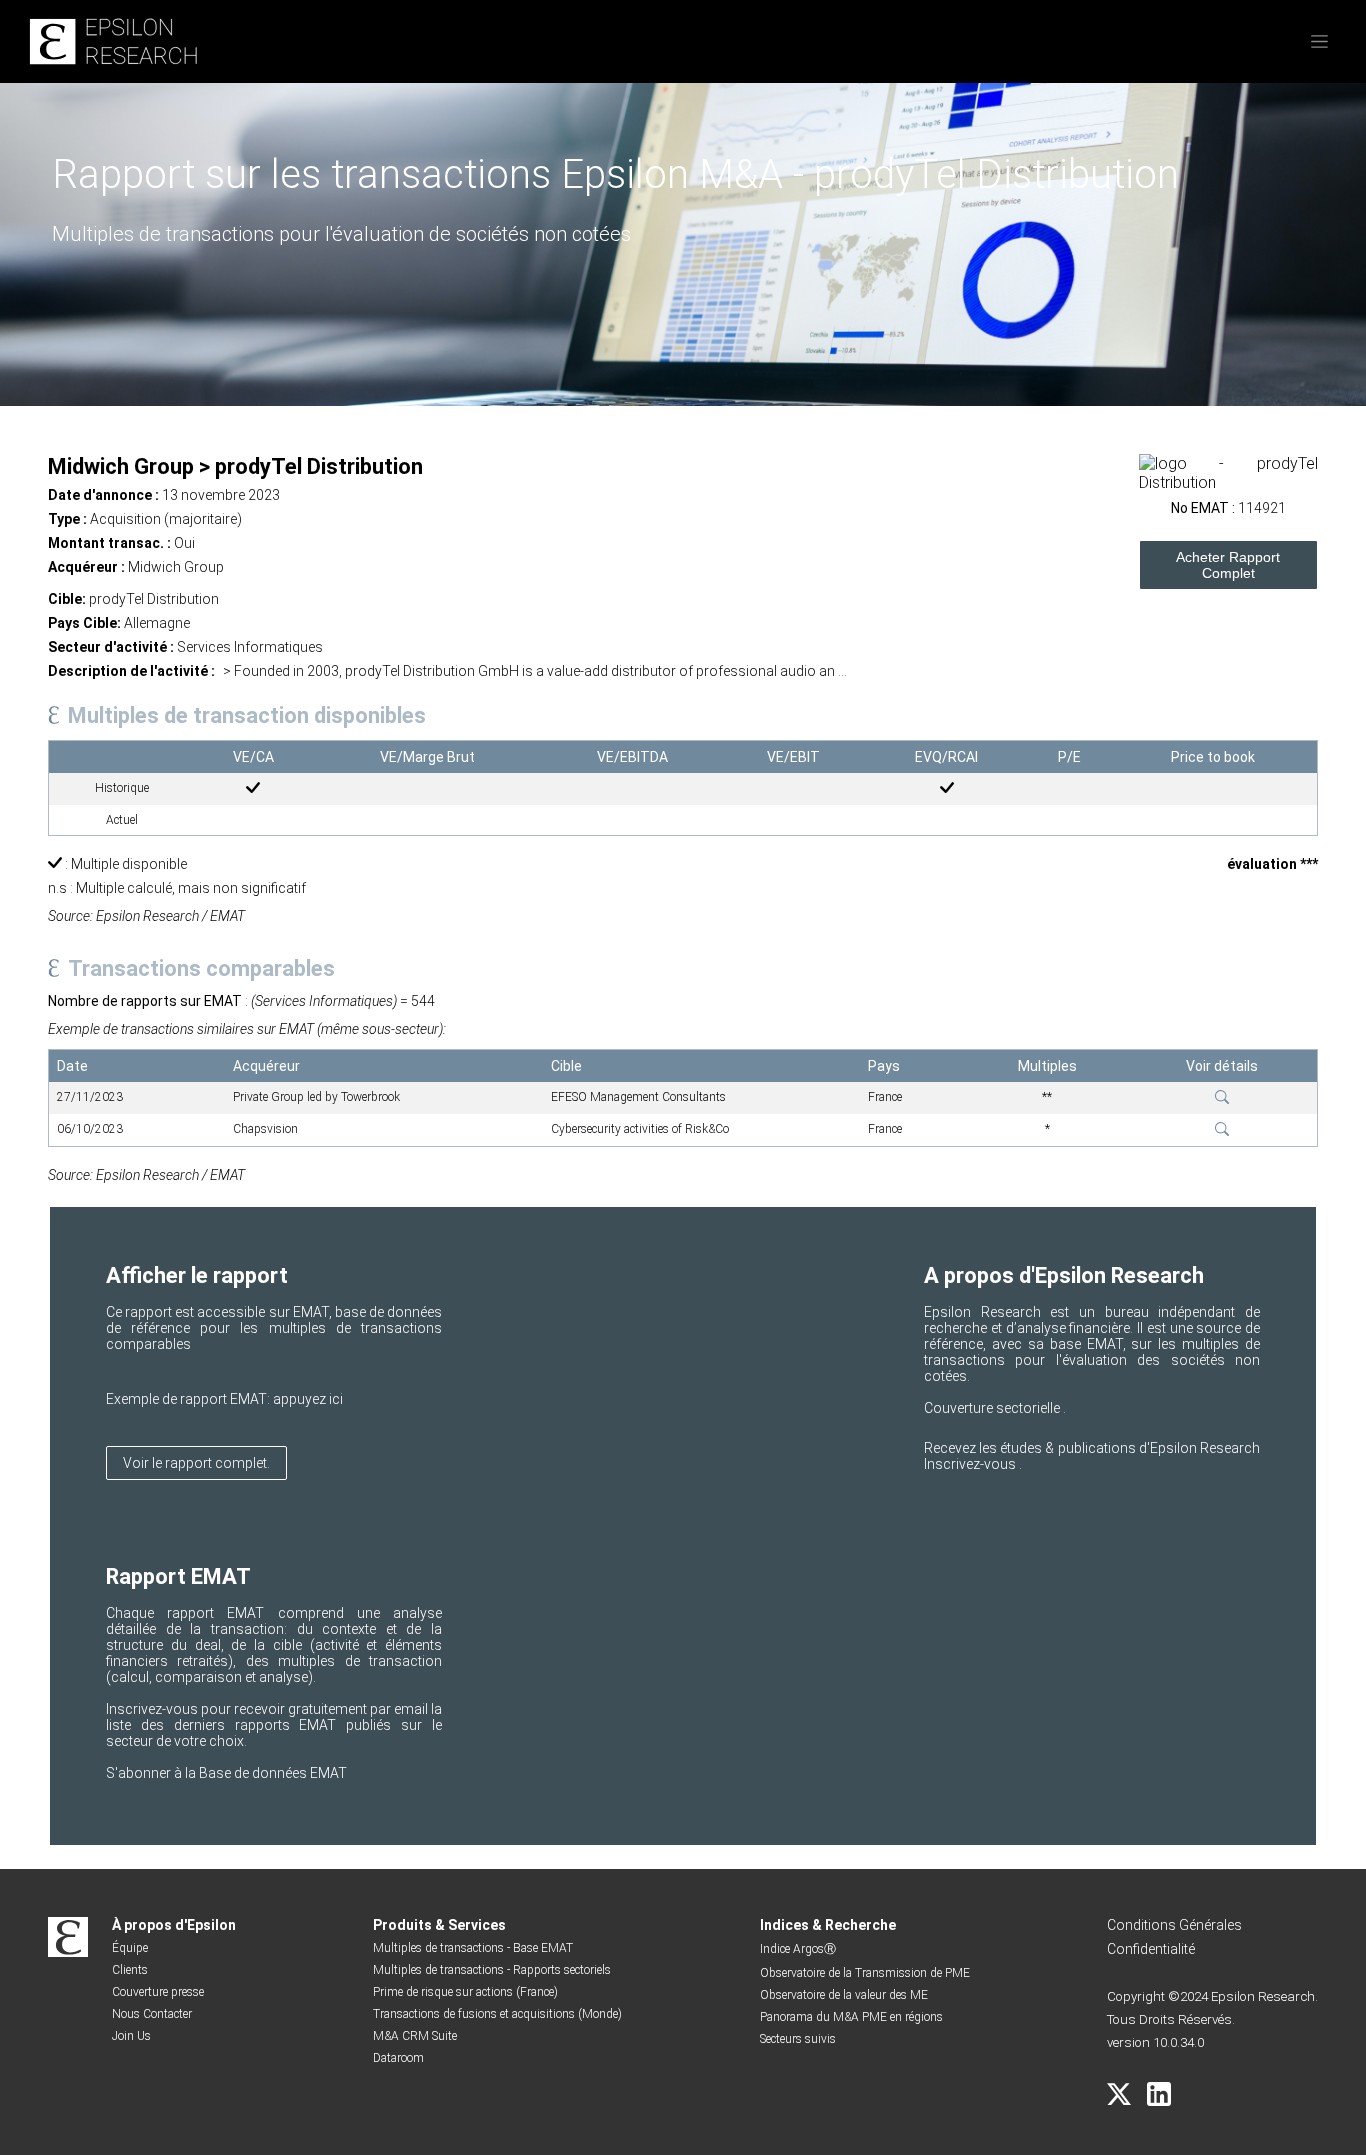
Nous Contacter (152, 2014)
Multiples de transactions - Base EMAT (473, 1948)
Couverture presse (158, 1992)
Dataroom (398, 2058)
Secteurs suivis (798, 2039)
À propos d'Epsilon (174, 1925)
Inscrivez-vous (971, 1464)
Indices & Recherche (828, 1925)
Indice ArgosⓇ (798, 1949)
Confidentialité (1151, 1949)
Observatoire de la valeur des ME (844, 1995)
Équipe (130, 1948)
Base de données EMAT (273, 1773)
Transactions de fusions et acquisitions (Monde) (497, 2014)
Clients (130, 1970)
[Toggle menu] (1319, 41)
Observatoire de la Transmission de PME (865, 1973)
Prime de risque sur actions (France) (465, 1992)
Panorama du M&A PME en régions (851, 2017)
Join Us (131, 2036)
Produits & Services (439, 1925)
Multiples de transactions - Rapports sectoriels (492, 1970)
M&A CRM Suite (415, 2036)
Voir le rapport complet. (196, 1463)
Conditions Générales (1174, 1925)
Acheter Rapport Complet (1228, 565)
